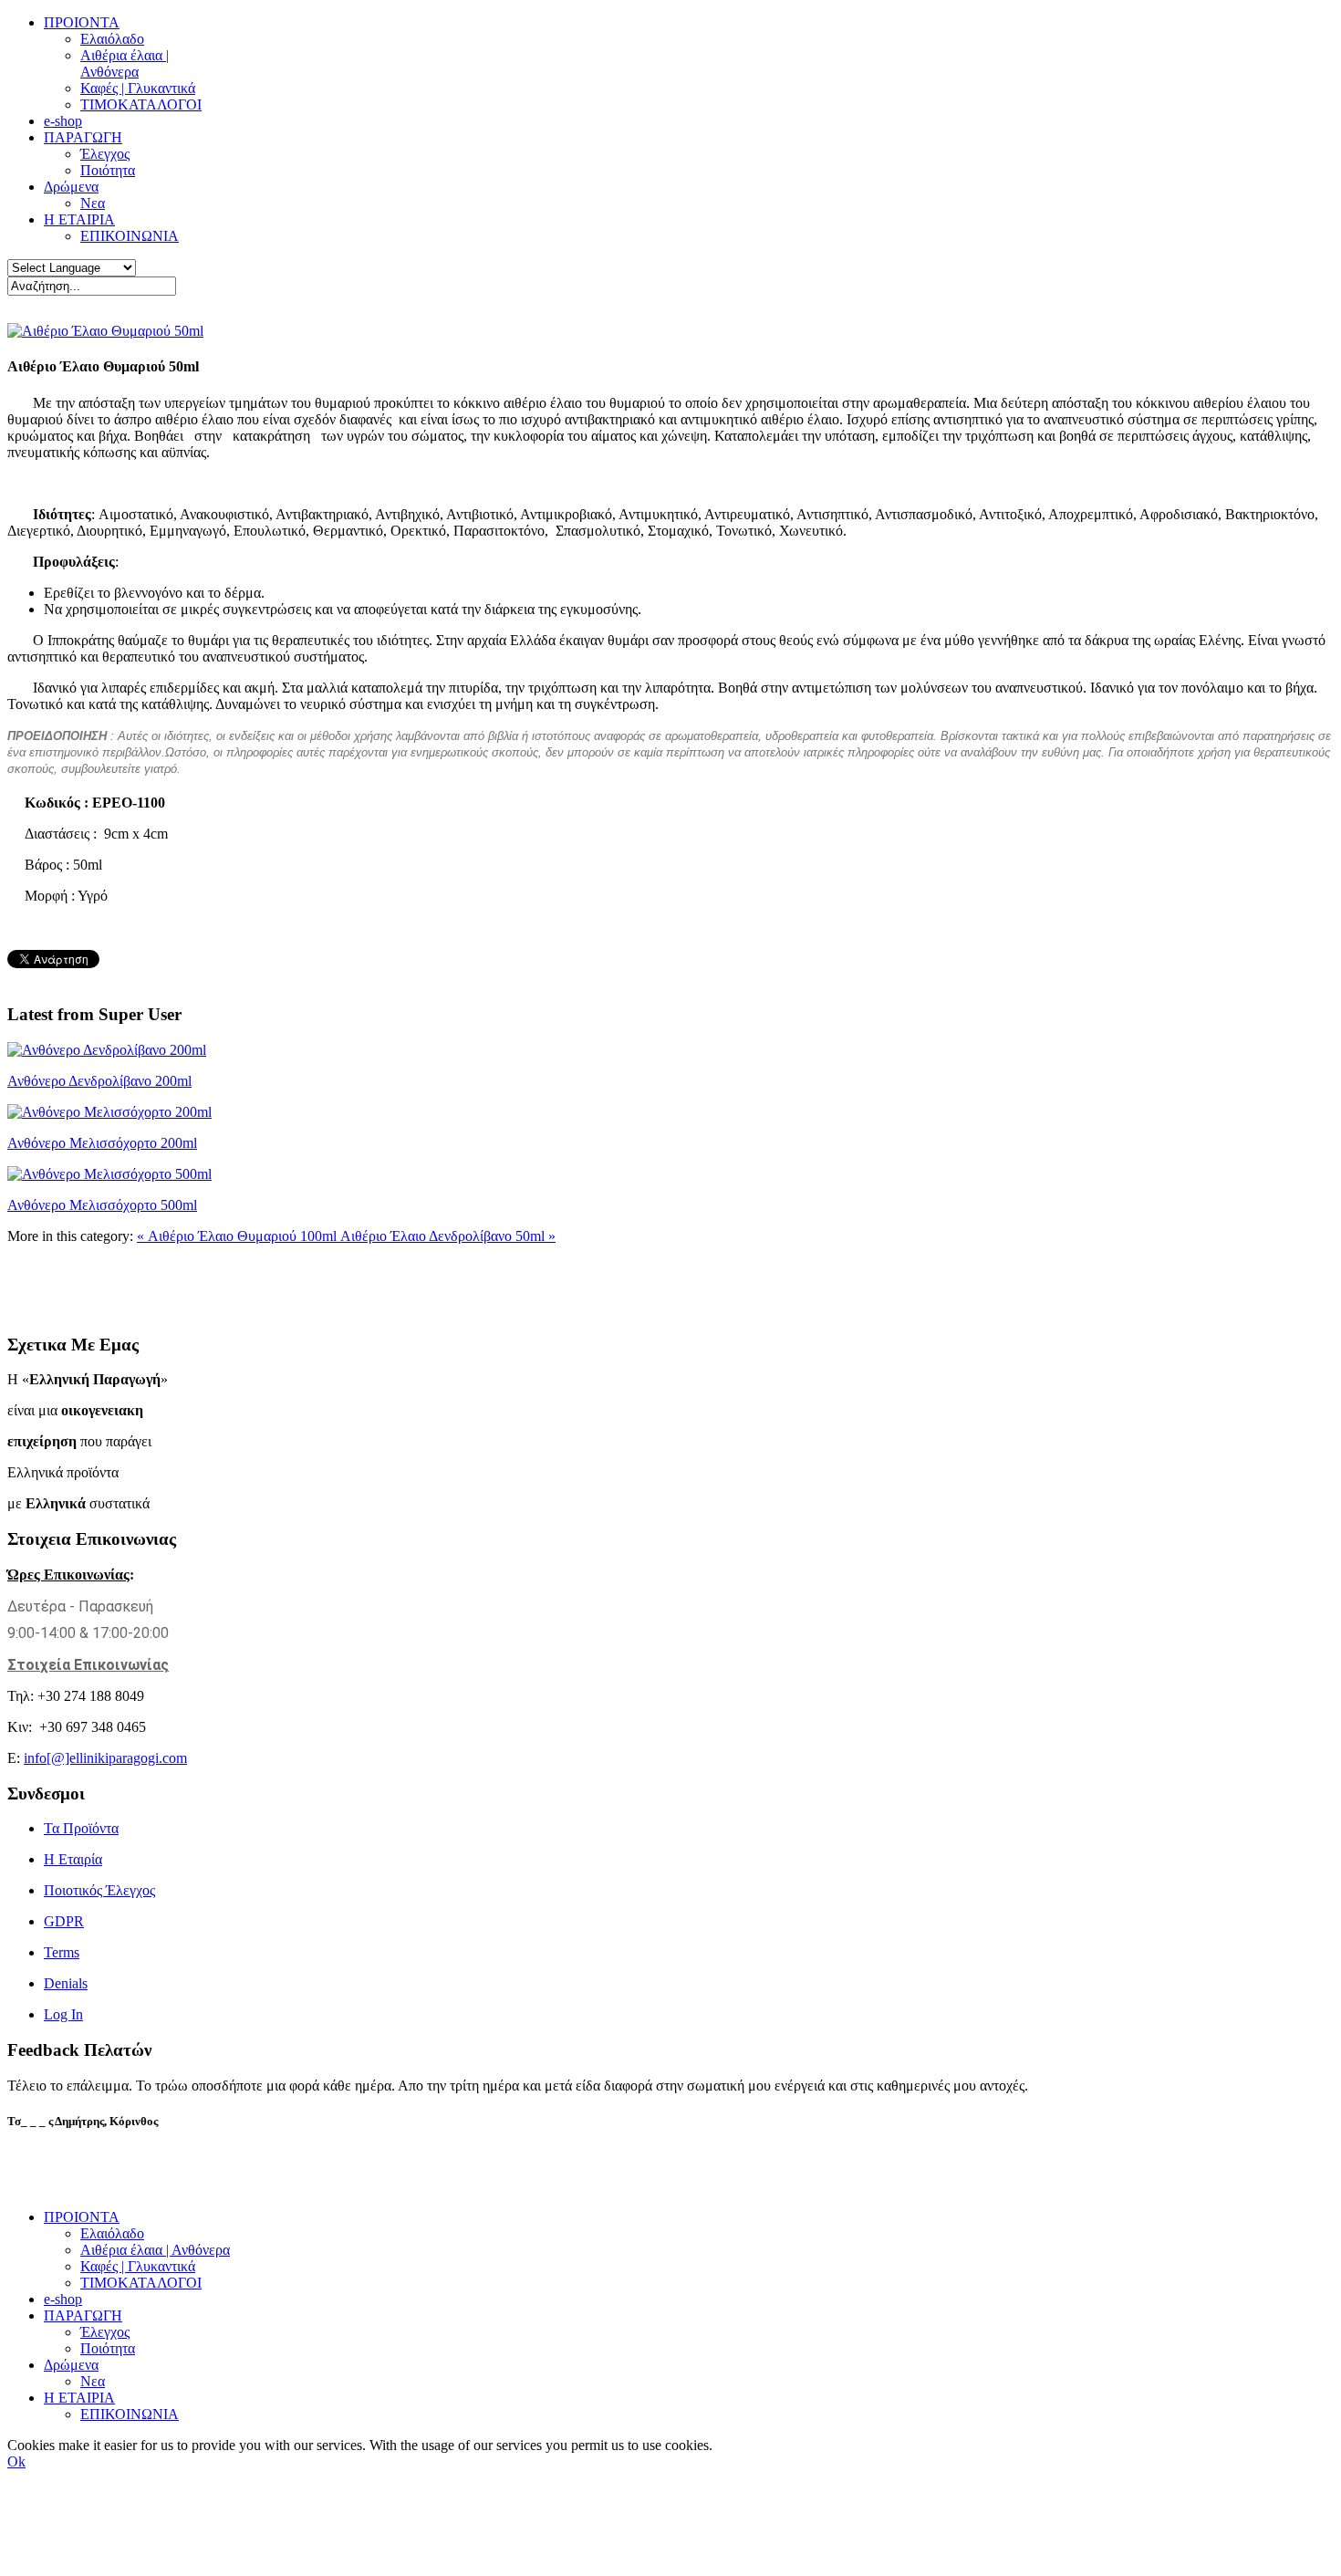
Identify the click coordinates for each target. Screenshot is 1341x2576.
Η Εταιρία (73, 1859)
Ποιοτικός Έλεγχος (99, 1890)
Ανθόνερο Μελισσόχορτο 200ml (102, 1143)
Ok (16, 2461)
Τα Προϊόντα (81, 1828)
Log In (63, 2014)
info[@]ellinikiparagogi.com (105, 1758)
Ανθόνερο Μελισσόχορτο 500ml (102, 1205)
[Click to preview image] (105, 331)
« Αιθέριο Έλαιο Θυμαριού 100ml (239, 1236)
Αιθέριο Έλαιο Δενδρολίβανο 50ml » (448, 1236)
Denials (66, 1983)
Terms (62, 1952)
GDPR (64, 1921)
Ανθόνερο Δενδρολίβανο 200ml (99, 1081)
